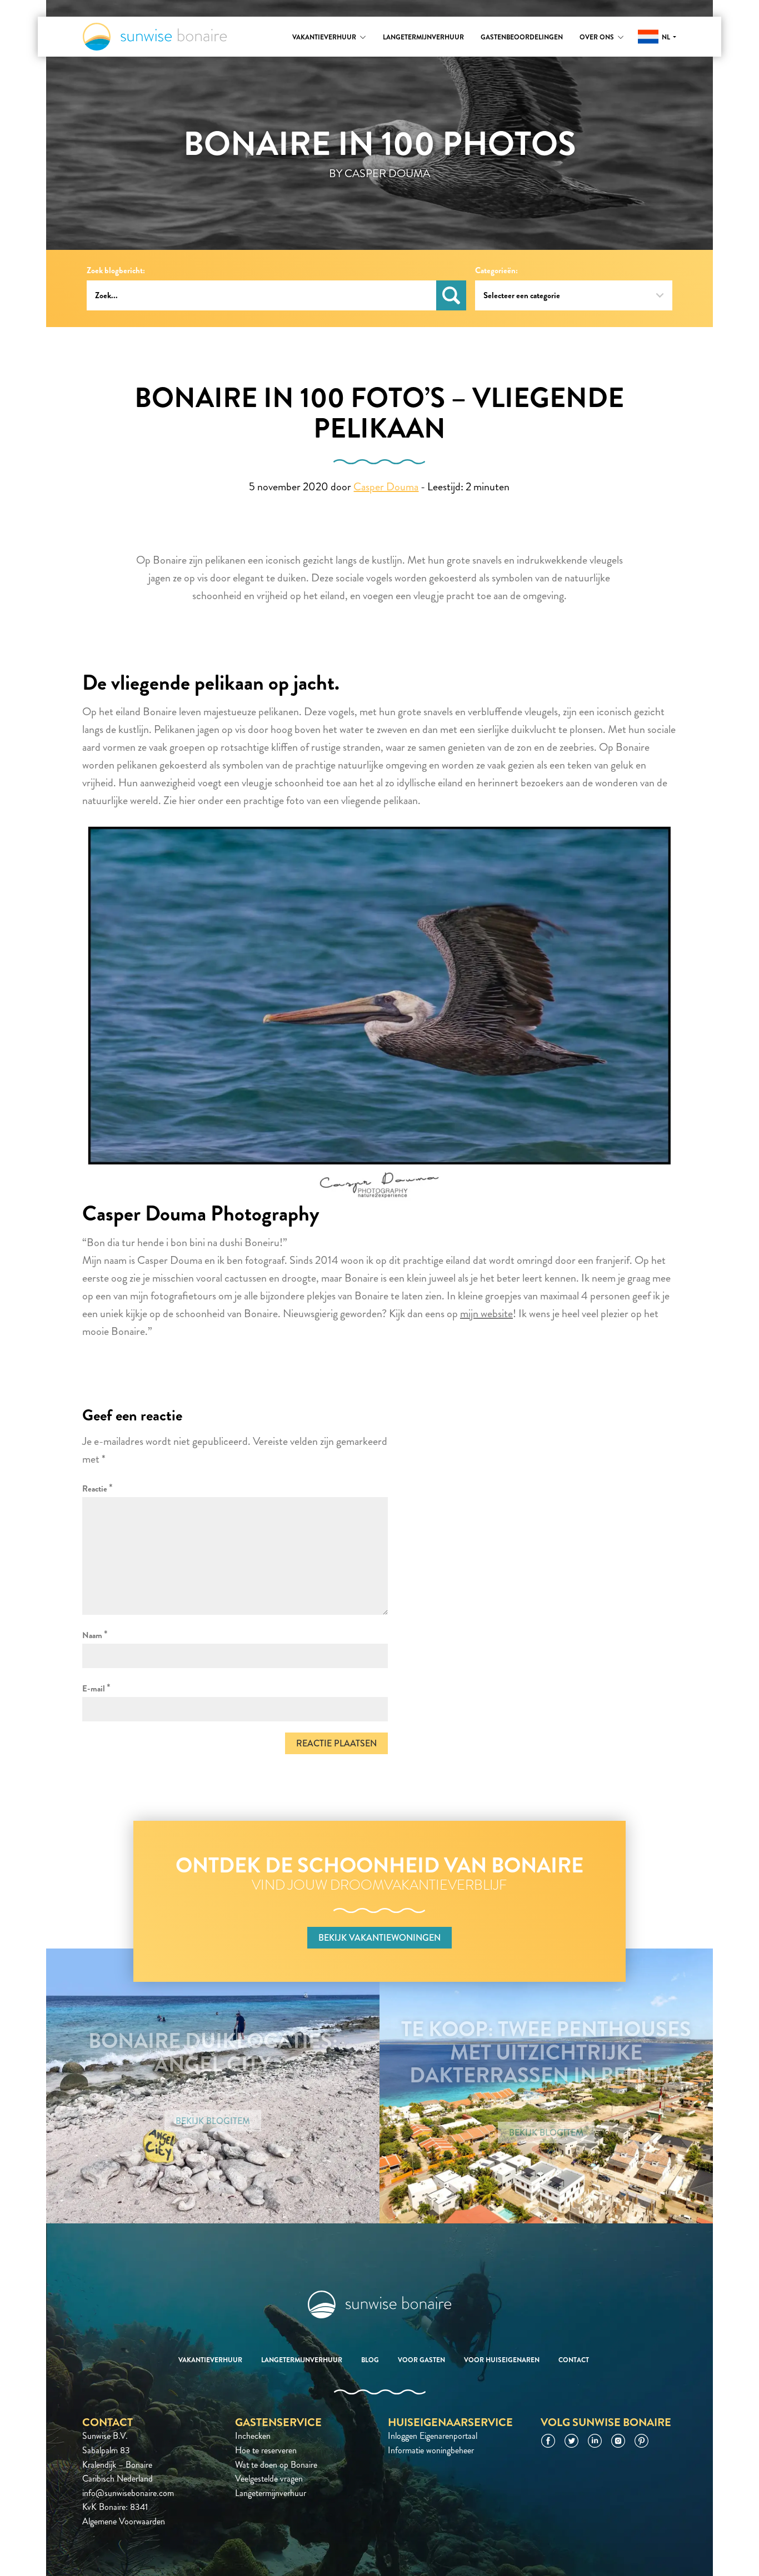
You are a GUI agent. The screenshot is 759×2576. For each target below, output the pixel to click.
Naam (95, 1635)
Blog (370, 2360)
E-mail (96, 1688)
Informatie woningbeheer (431, 2450)
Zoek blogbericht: (116, 271)
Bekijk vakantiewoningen (379, 1938)
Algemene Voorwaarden (124, 2521)
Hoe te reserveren (266, 2450)
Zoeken (451, 295)
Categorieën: (496, 271)
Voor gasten (421, 2360)
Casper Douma (386, 487)
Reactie (98, 1488)
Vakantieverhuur (324, 37)
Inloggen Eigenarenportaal (433, 2436)
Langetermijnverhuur (423, 37)
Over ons (597, 37)
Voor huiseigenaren (502, 2360)
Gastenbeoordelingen (522, 37)
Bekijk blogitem (213, 2121)
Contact (574, 2360)
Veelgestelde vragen (269, 2479)
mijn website (486, 1314)
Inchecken (253, 2436)
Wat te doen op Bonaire (276, 2465)
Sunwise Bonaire (155, 37)
